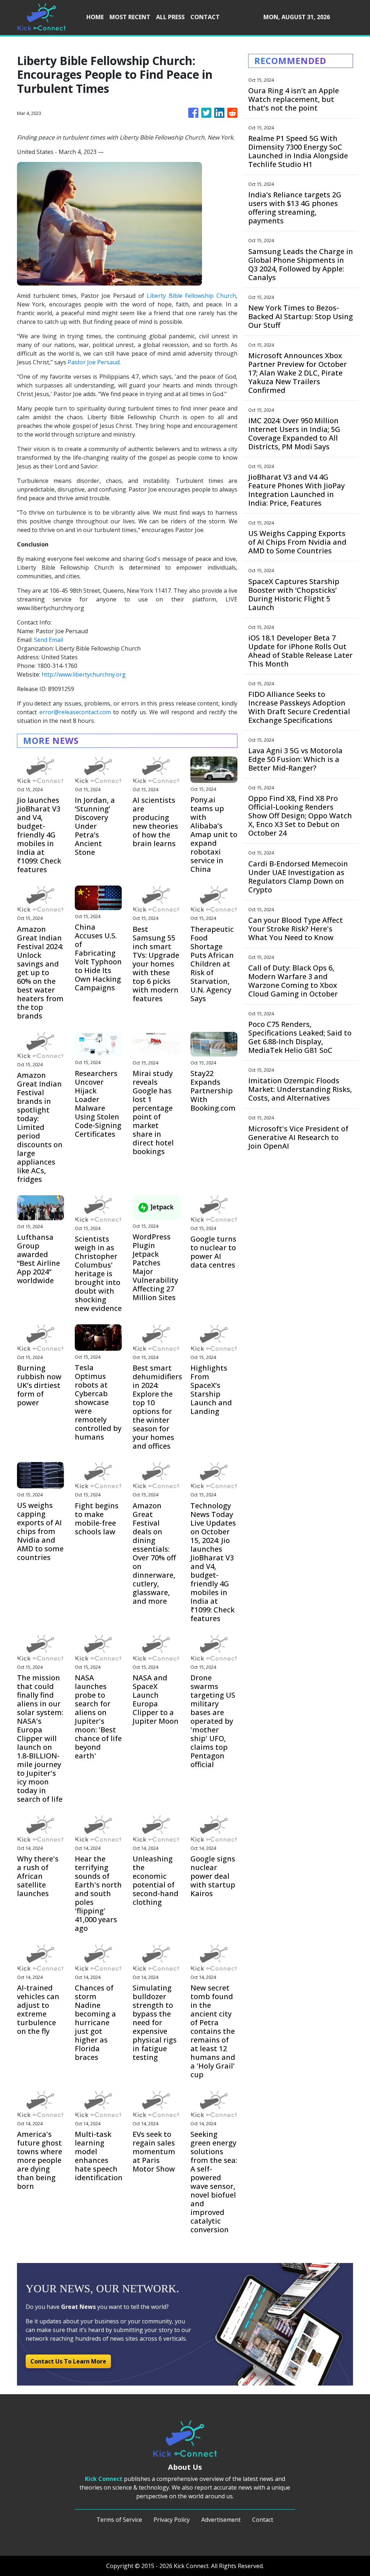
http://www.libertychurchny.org (84, 674)
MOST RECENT (130, 17)
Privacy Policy (172, 2520)
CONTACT (205, 17)
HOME (95, 17)
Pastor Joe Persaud (94, 362)
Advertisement (221, 2520)
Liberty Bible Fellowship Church (191, 296)
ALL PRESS (170, 17)
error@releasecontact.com (75, 712)
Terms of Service (119, 2520)
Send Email (49, 640)
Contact (263, 2520)
